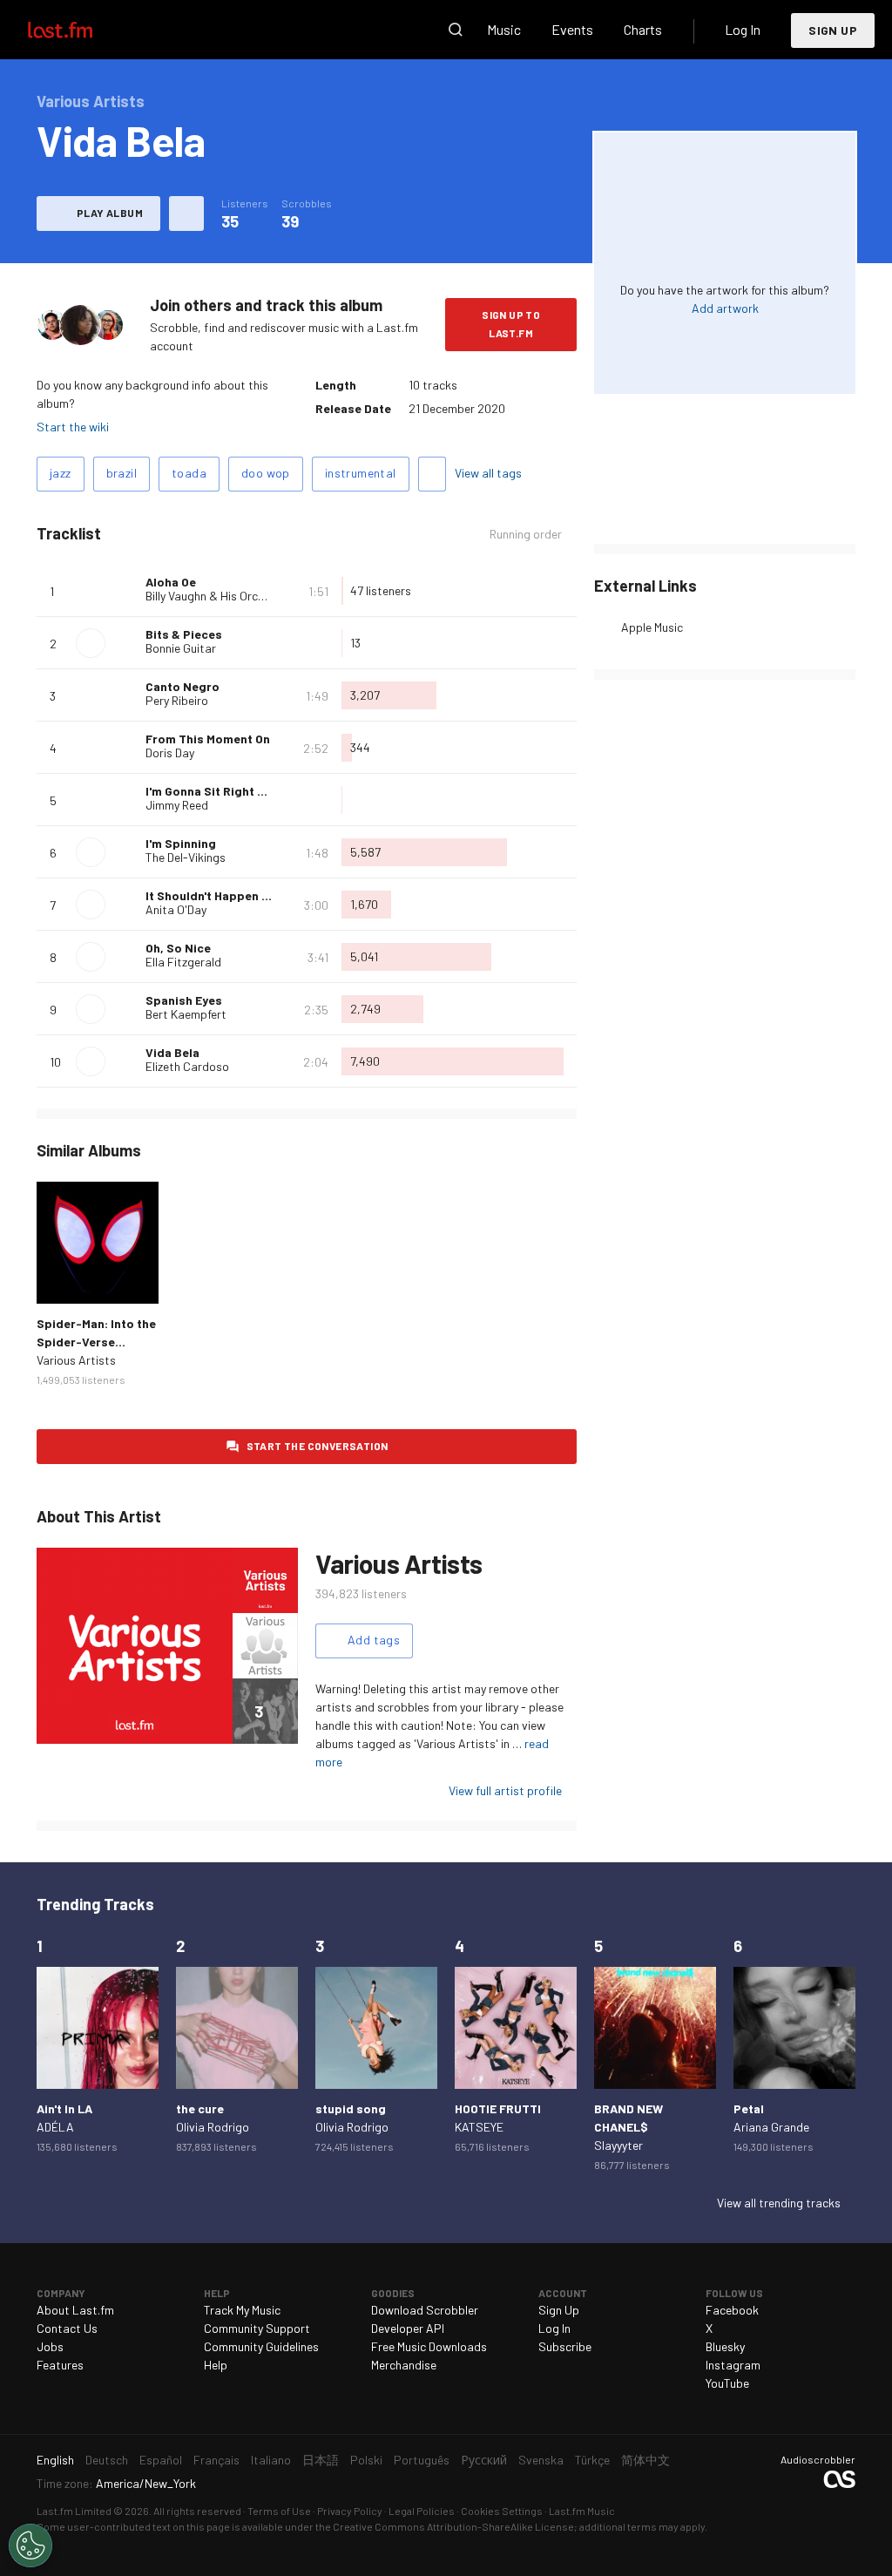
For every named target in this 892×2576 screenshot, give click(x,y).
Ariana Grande (771, 2127)
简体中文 (645, 2460)
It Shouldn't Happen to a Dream (235, 895)
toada (189, 473)
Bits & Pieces (184, 634)
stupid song (351, 2108)
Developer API (408, 2328)
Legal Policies (422, 2511)
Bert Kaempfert (186, 1014)
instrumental (361, 473)
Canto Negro (182, 686)
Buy (59, 1281)
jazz (61, 473)
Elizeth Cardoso (187, 1066)
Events (572, 29)
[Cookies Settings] (30, 2545)
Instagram (733, 2365)
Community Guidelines (261, 2346)
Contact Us (67, 2328)
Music (504, 29)
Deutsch (107, 2460)
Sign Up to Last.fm (511, 324)
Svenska (541, 2460)
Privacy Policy (350, 2511)
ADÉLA (55, 2127)
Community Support (257, 2328)
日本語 (321, 2460)
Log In (743, 29)
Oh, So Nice (178, 948)
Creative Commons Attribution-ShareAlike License (453, 2526)
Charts (643, 29)
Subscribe (565, 2346)
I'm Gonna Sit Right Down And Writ (243, 791)
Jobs (50, 2346)
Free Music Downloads (429, 2346)
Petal (749, 2108)
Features (60, 2365)
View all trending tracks (779, 2203)
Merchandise (404, 2365)
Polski (366, 2460)
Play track (91, 643)
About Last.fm (75, 2310)
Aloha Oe (171, 582)
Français (216, 2460)
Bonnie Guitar (181, 648)
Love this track (125, 591)
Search (456, 30)
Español (161, 2460)
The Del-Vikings (186, 857)
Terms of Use (279, 2511)
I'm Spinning (181, 843)
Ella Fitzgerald (183, 962)
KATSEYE (479, 2127)
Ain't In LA (64, 2108)
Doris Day (170, 752)
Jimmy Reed (177, 805)
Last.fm (80, 30)
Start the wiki (73, 427)
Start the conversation (318, 1446)
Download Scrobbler (425, 2310)
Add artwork (725, 308)
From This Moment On (208, 739)
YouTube (727, 2383)
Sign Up (833, 30)
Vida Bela (172, 1052)
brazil (122, 473)
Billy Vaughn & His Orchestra (219, 596)
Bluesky (725, 2346)
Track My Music (242, 2310)
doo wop (266, 473)
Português (422, 2460)
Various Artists (76, 1360)
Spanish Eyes (184, 1000)
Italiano (271, 2460)
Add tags (432, 474)
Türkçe (592, 2460)
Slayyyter (618, 2145)
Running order (526, 534)
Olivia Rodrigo (213, 2127)
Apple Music (652, 627)
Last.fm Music (582, 2511)
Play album (110, 213)
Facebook (732, 2310)
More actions (186, 214)
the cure (200, 2108)
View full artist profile (505, 1790)
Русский (484, 2460)
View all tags (488, 473)
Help (216, 2365)
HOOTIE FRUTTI (498, 2108)
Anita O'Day (176, 909)
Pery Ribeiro (177, 700)
